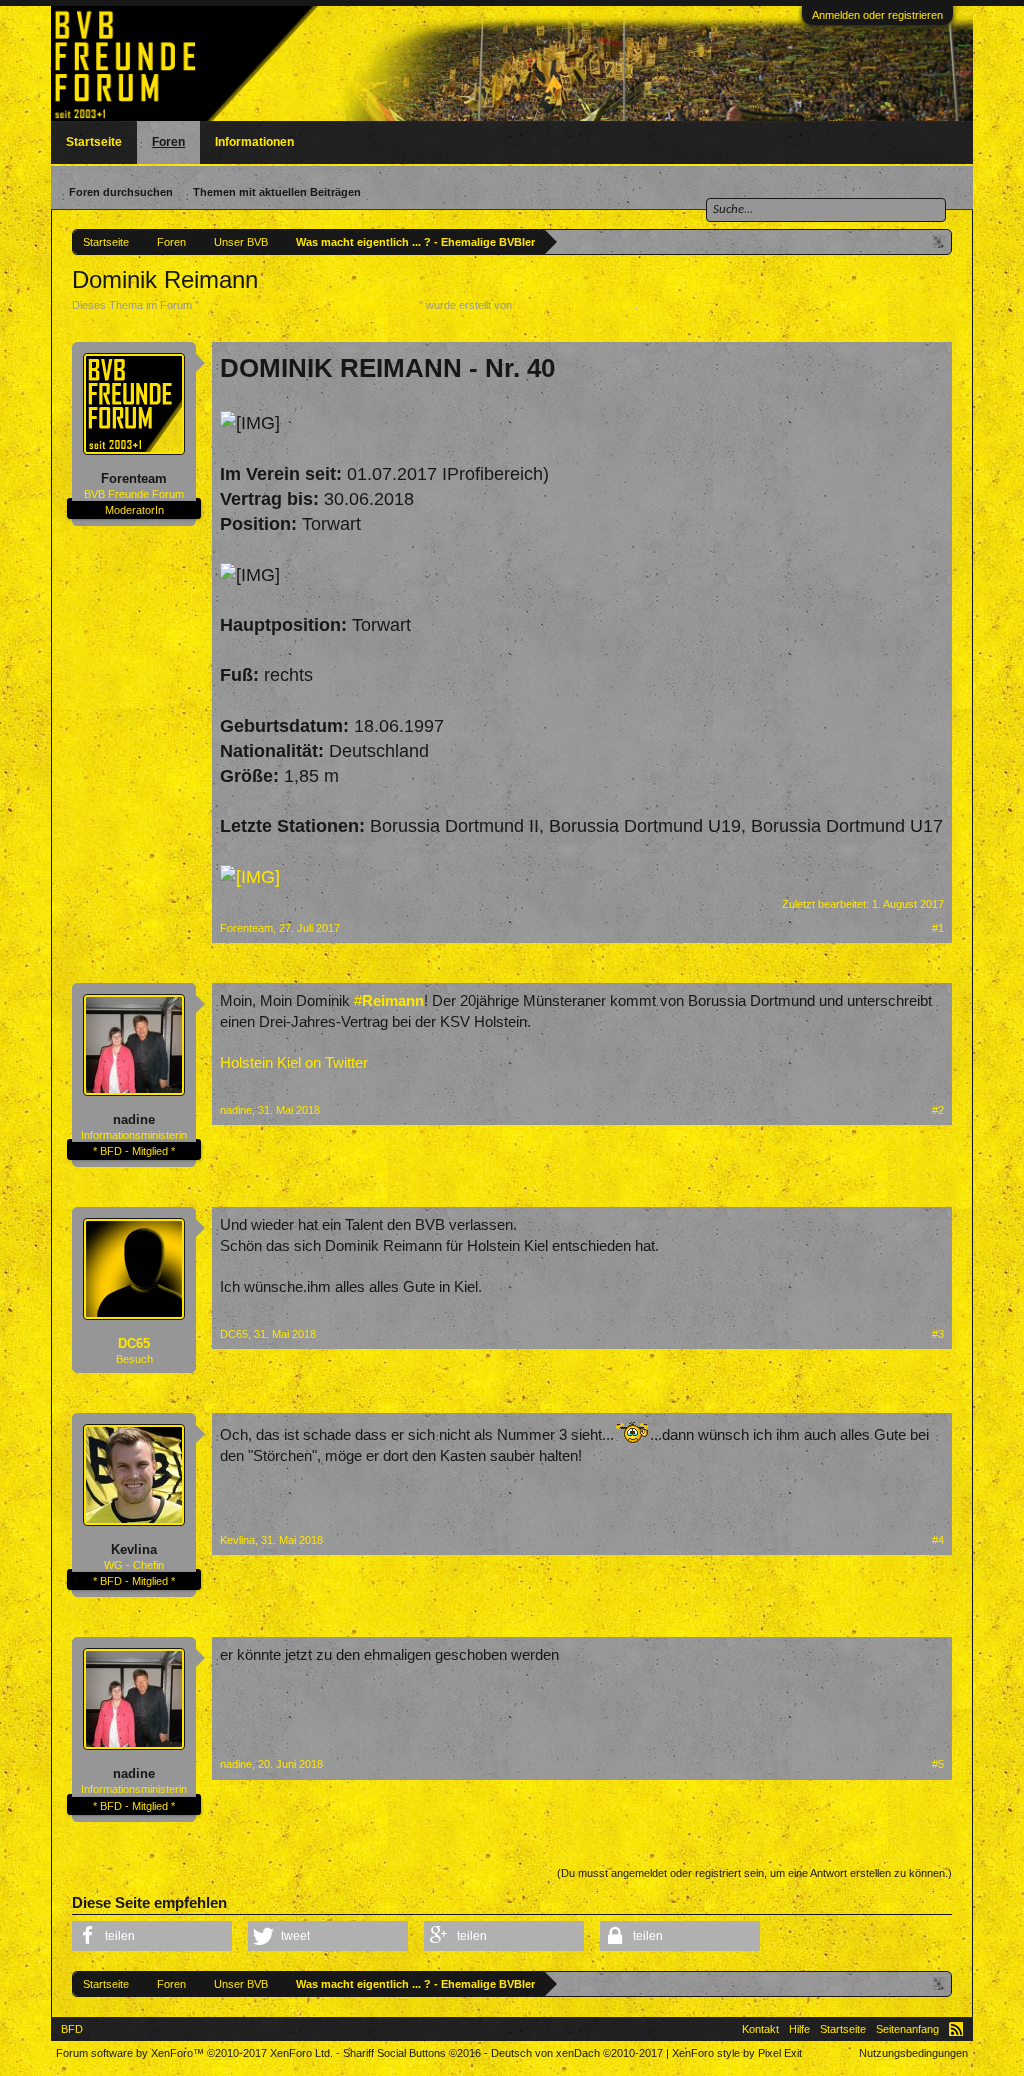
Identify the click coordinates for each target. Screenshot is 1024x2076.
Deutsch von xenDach (577, 2053)
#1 (938, 928)
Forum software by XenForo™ (194, 2053)
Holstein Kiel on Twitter (294, 1063)
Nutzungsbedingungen (913, 2053)
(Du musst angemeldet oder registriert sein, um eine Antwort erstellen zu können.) (754, 1873)
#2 (938, 1110)
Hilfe (799, 2029)
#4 (938, 1540)
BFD (72, 2029)
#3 (938, 1334)
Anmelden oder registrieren (877, 15)
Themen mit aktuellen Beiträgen (277, 192)
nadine (134, 1119)
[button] (152, 1936)
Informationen (254, 142)
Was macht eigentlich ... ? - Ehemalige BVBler (309, 305)
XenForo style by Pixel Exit (737, 2053)
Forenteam (541, 305)
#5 (938, 1764)
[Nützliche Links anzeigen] (939, 241)
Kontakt (760, 2029)
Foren (168, 142)
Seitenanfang (907, 2029)
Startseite (94, 142)
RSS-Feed (956, 2029)
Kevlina (134, 1549)
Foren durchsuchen (121, 192)
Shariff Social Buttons (412, 2053)
